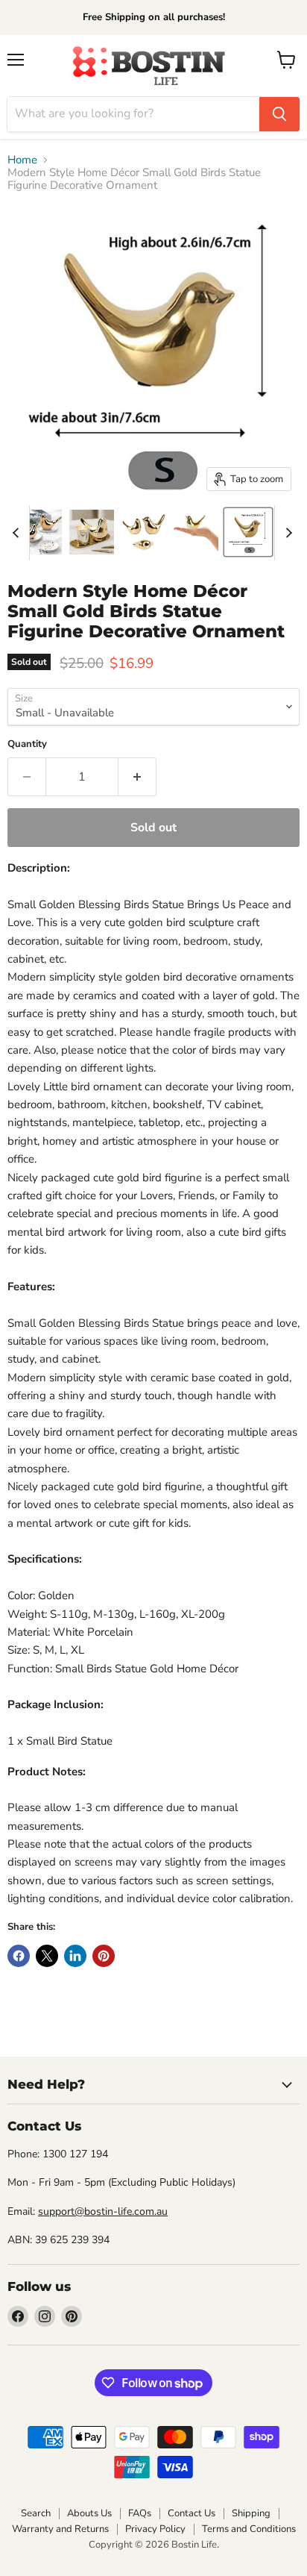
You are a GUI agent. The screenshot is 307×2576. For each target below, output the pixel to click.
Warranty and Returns (60, 2529)
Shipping (251, 2513)
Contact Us (192, 2513)
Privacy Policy (155, 2529)
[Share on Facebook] (19, 1956)
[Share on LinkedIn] (75, 1956)
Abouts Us (89, 2513)
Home (22, 160)
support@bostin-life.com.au (103, 2211)
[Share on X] (47, 1956)
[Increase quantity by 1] (137, 777)
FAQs (140, 2513)
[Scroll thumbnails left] (18, 533)
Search (36, 2513)
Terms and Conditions (249, 2529)
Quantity (27, 744)
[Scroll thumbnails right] (286, 533)
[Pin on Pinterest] (104, 1956)
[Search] (279, 114)
